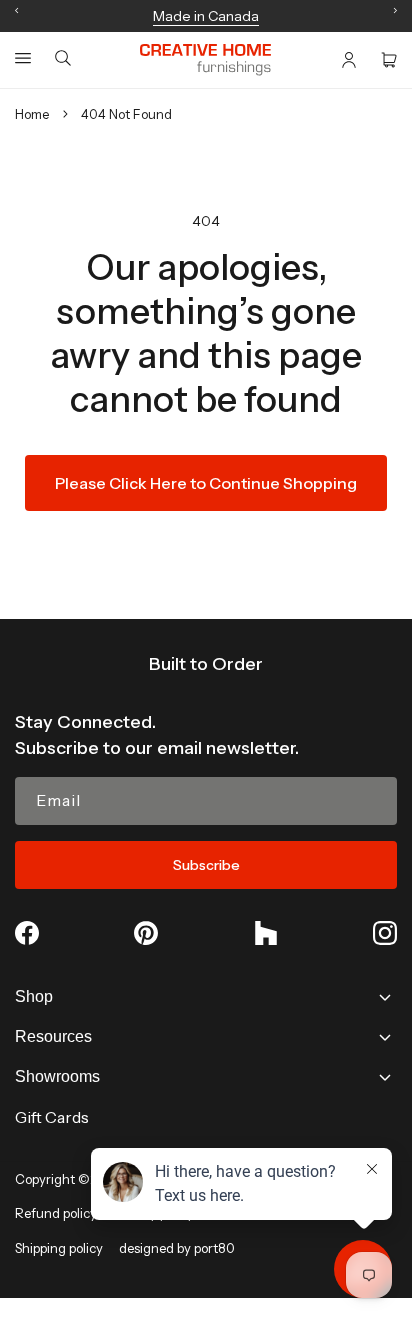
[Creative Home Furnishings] (205, 60)
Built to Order (206, 664)
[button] (23, 58)
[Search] (63, 59)
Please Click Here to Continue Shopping (206, 483)
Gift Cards (52, 1117)
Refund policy (56, 1213)
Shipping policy (59, 1248)
